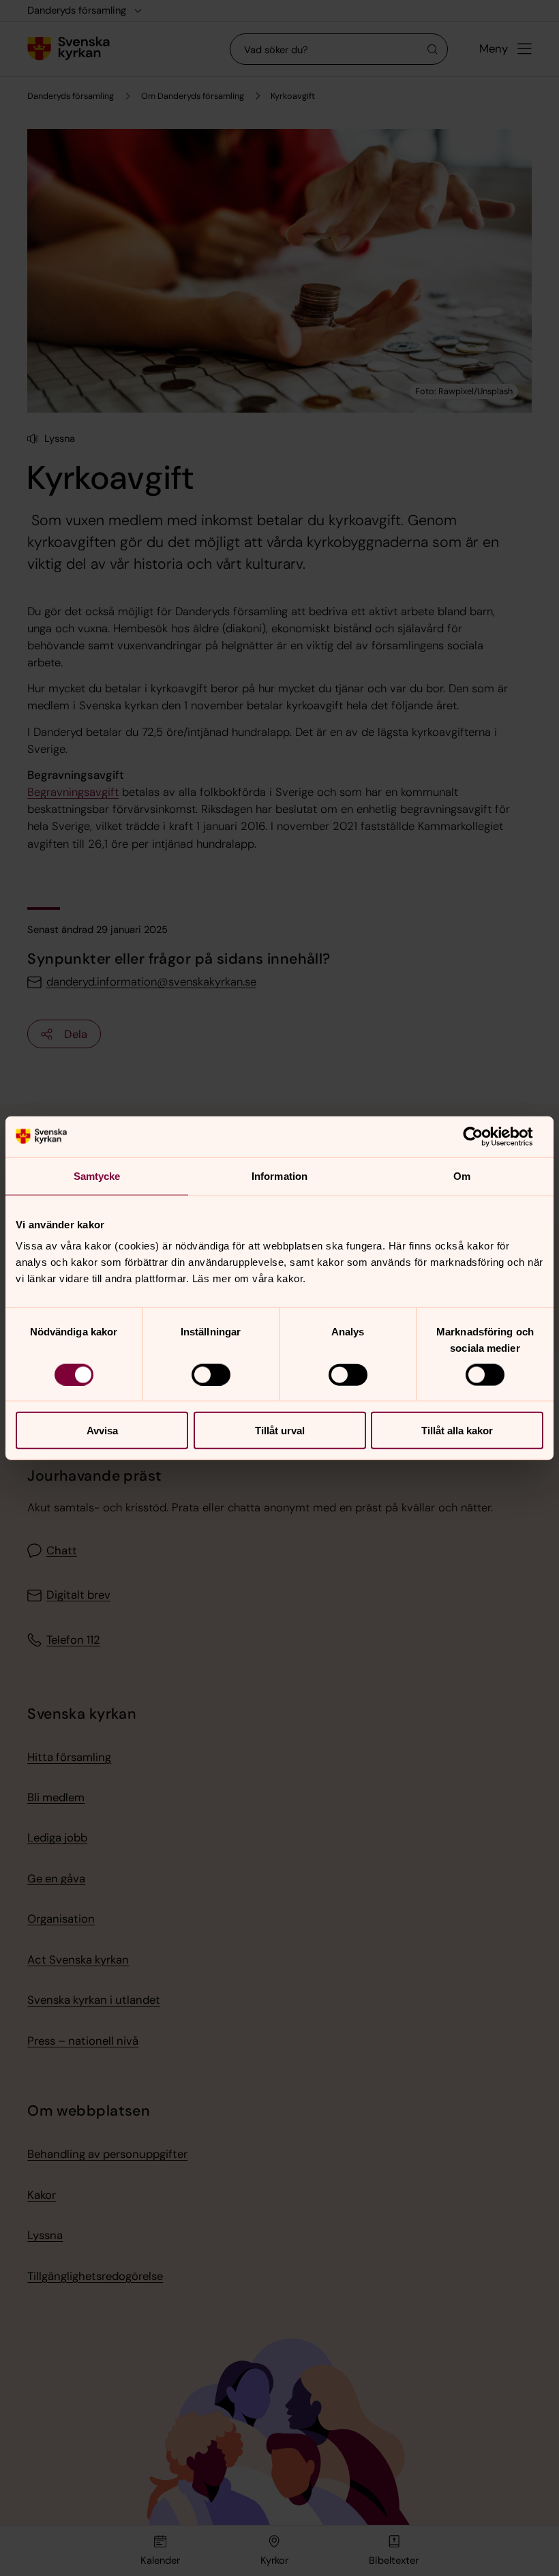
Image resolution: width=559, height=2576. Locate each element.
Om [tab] (462, 1175)
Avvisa (102, 1431)
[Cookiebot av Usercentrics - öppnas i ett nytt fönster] (484, 1136)
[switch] (211, 1374)
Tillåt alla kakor (457, 1431)
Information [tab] (279, 1175)
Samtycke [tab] (97, 1175)
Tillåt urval (280, 1431)
